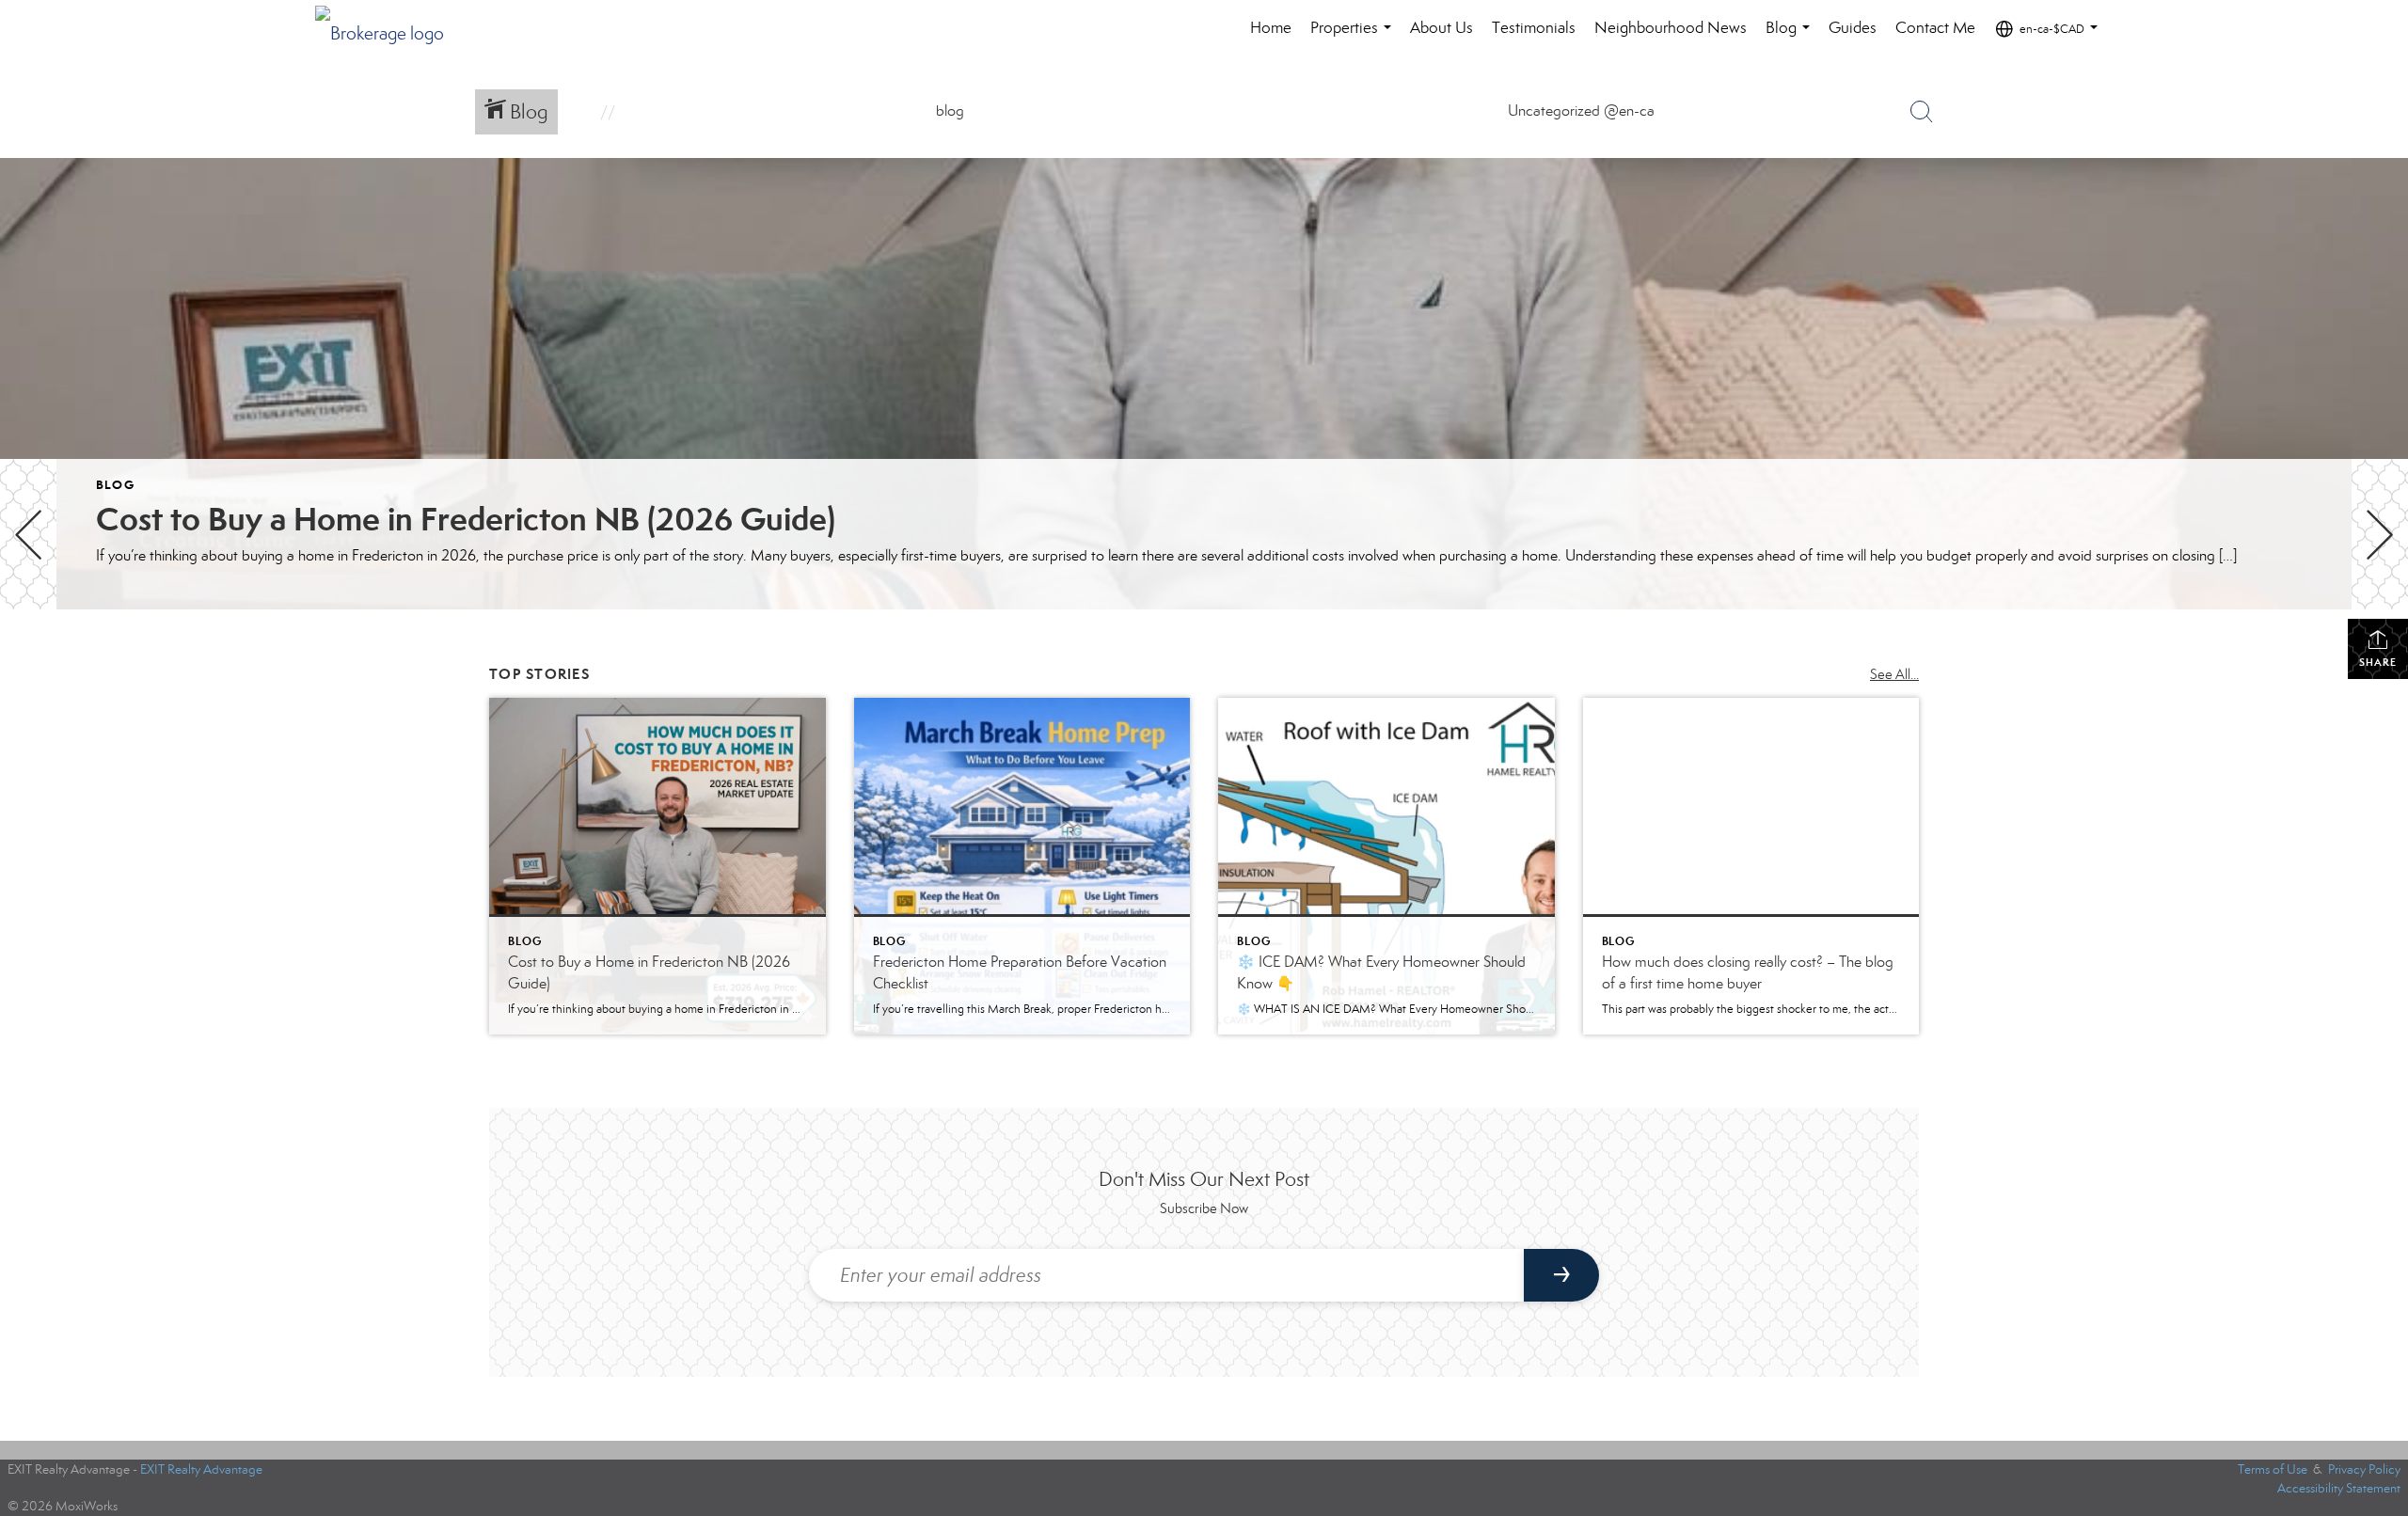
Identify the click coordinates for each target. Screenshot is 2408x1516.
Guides (1853, 28)
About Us (1442, 28)
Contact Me (1935, 28)
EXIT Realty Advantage (201, 1469)
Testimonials (1534, 28)
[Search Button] (1922, 112)
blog (115, 485)
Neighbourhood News (1671, 28)
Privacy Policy (2364, 1469)
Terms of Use (2273, 1469)
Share (2378, 662)
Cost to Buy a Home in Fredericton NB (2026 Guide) (466, 519)
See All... (1894, 674)
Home (1271, 28)
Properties (1354, 37)
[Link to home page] (389, 28)
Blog (1791, 37)
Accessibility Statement (2339, 1488)
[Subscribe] (1561, 1275)
